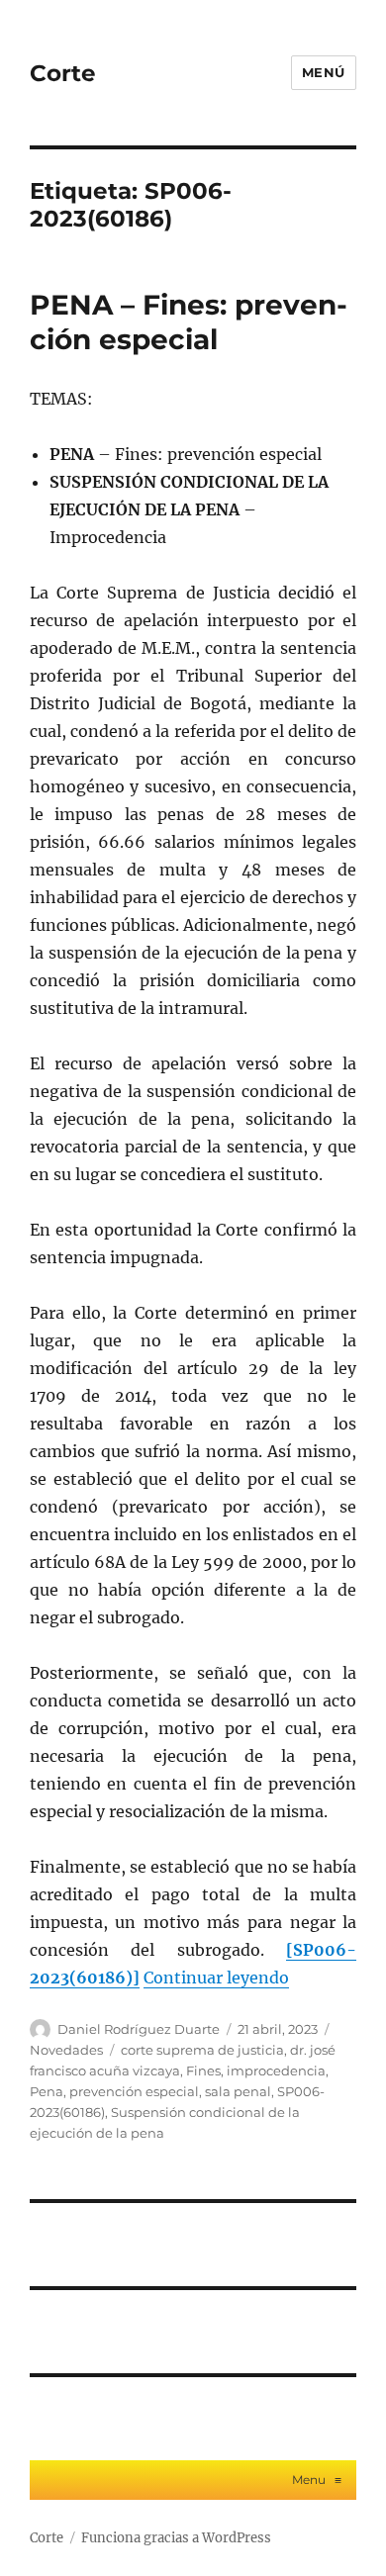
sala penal (238, 2091)
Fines (203, 2070)
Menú (324, 72)
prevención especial (134, 2091)
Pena (47, 2091)
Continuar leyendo (216, 1978)
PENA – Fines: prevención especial (189, 322)
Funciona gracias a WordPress (176, 2538)
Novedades (66, 2050)
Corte (63, 73)
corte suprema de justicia (202, 2050)
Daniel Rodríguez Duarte (139, 2029)
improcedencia (276, 2070)
